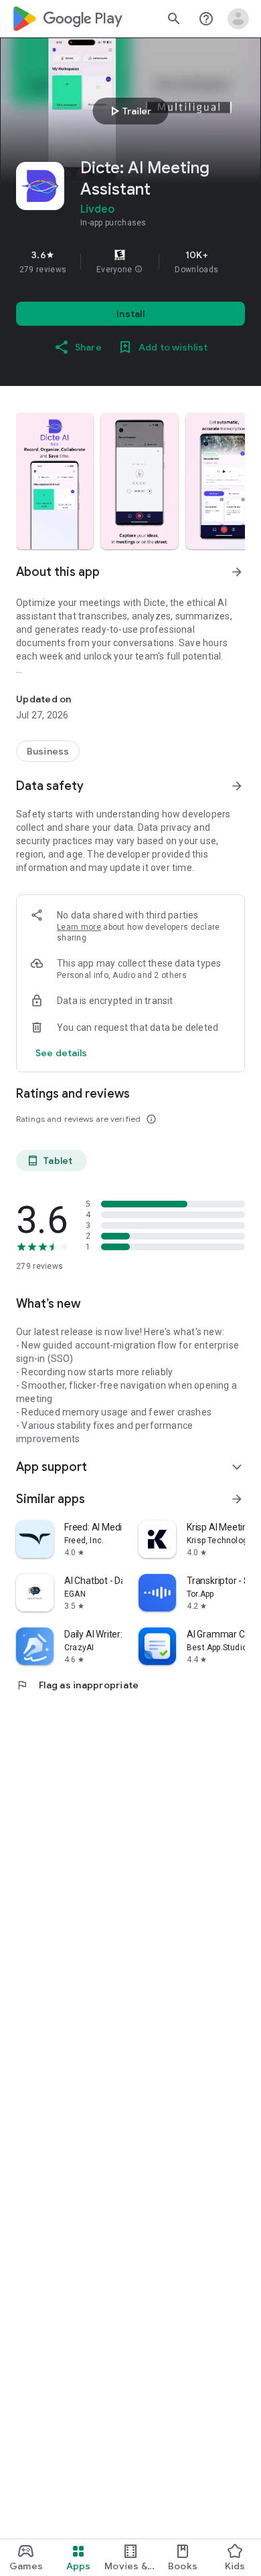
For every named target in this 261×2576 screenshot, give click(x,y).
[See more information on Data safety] (237, 786)
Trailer (129, 111)
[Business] (48, 751)
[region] (130, 262)
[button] (139, 270)
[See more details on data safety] (62, 1053)
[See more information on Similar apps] (237, 1499)
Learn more (79, 927)
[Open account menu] (238, 19)
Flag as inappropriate (77, 1685)
